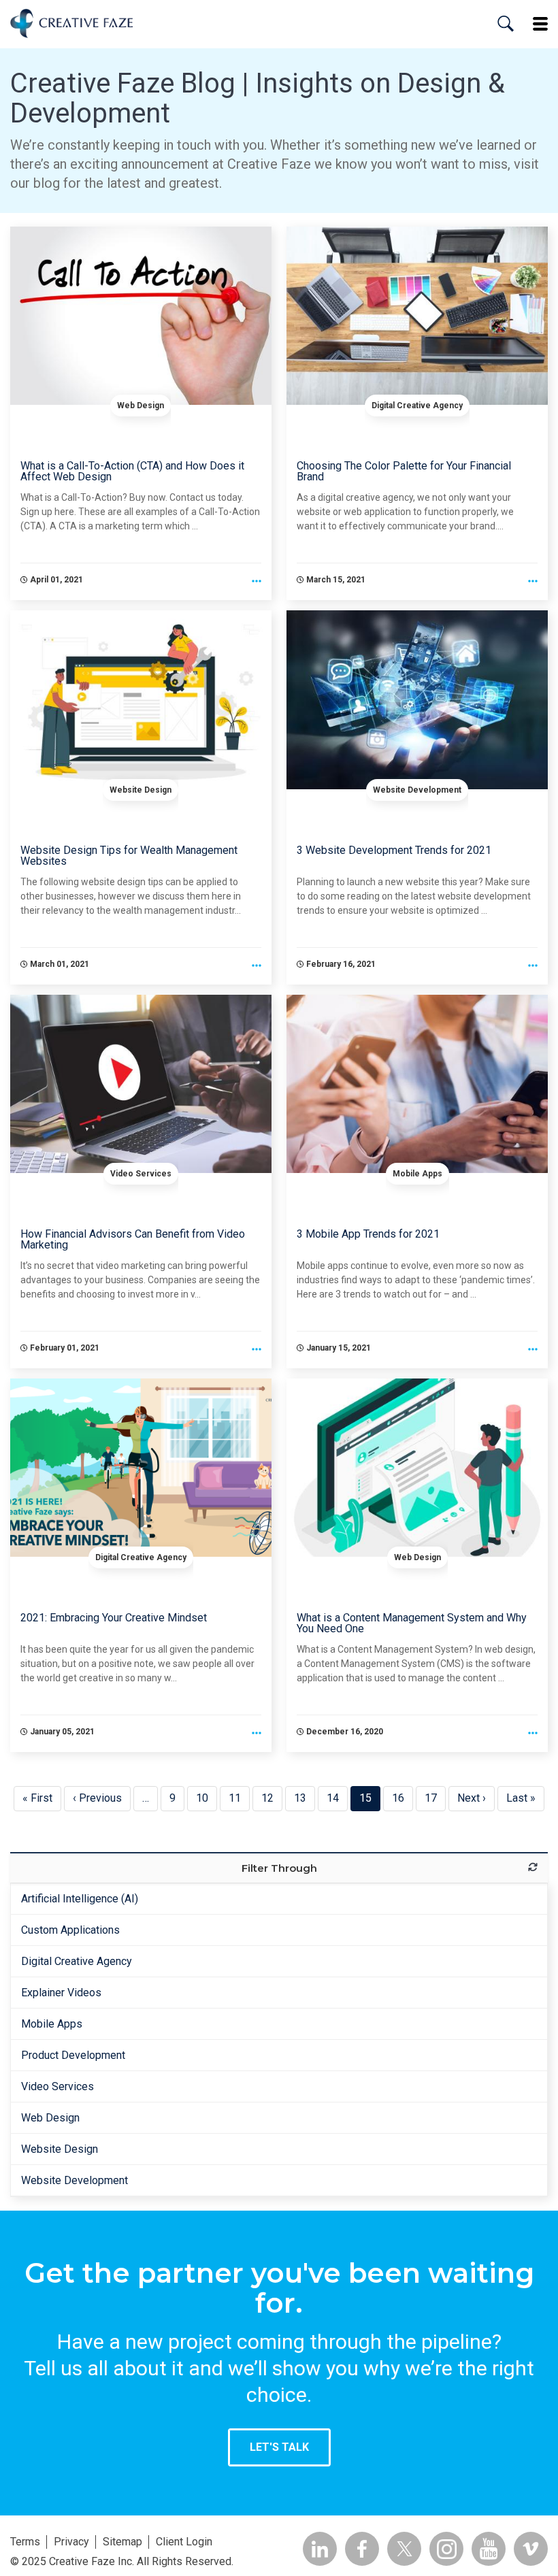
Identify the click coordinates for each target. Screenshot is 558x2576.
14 (337, 1798)
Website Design (141, 790)
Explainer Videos (61, 1993)
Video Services (141, 1174)
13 (305, 1798)
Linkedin (320, 2549)
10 (207, 1798)
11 (239, 1798)
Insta (446, 2549)
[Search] (506, 24)
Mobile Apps (417, 1174)
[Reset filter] (533, 1867)
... (257, 582)
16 (403, 1798)
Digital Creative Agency (417, 406)
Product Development (73, 2055)
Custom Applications (70, 1930)
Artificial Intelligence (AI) (80, 1899)
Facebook (362, 2549)
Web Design (141, 406)
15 (370, 1798)
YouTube (489, 2549)
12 (272, 1798)
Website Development (417, 790)
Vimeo (531, 2549)
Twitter (404, 2549)
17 (435, 1798)
